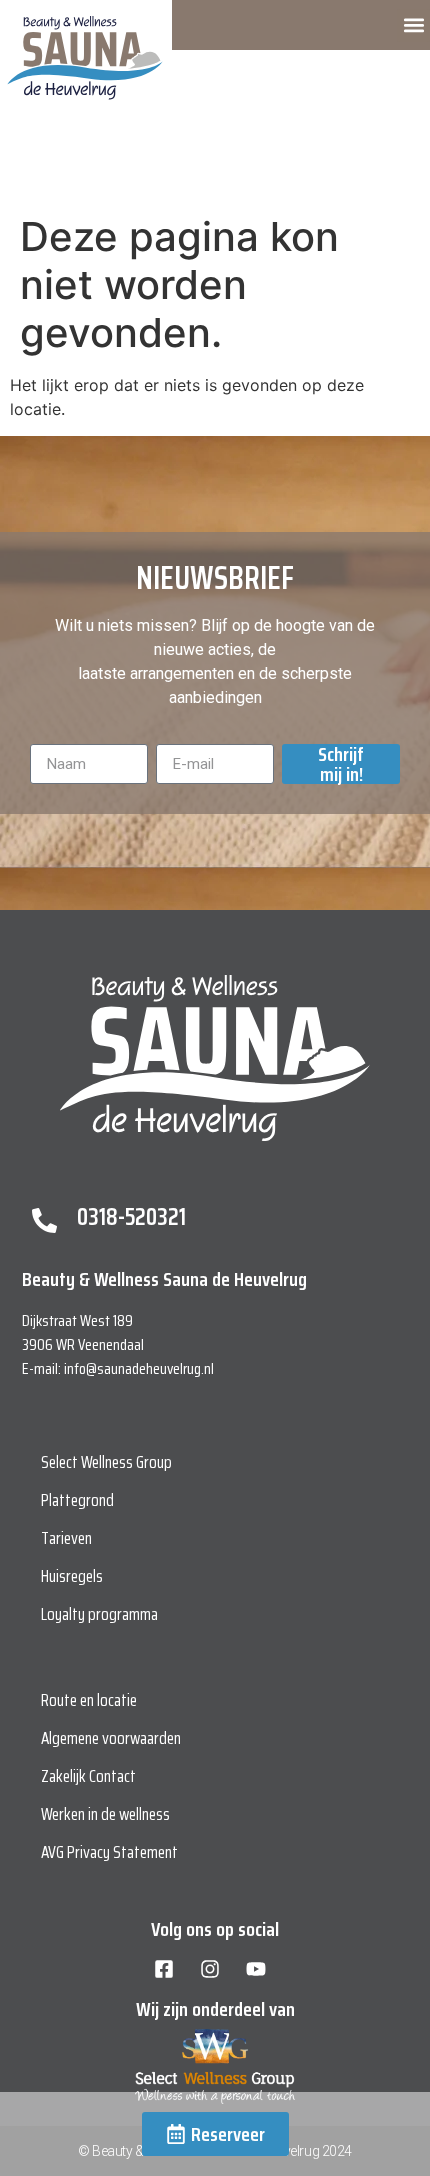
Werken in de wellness (105, 1814)
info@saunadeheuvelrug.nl (139, 1368)
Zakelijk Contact (88, 1776)
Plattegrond (77, 1500)
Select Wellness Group (106, 1462)
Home (26, 168)
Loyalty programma (99, 1614)
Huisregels (72, 1576)
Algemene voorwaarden (111, 1738)
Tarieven (66, 1538)
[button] (413, 25)
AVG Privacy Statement (109, 1852)
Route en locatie (89, 1700)
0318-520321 (131, 1217)
